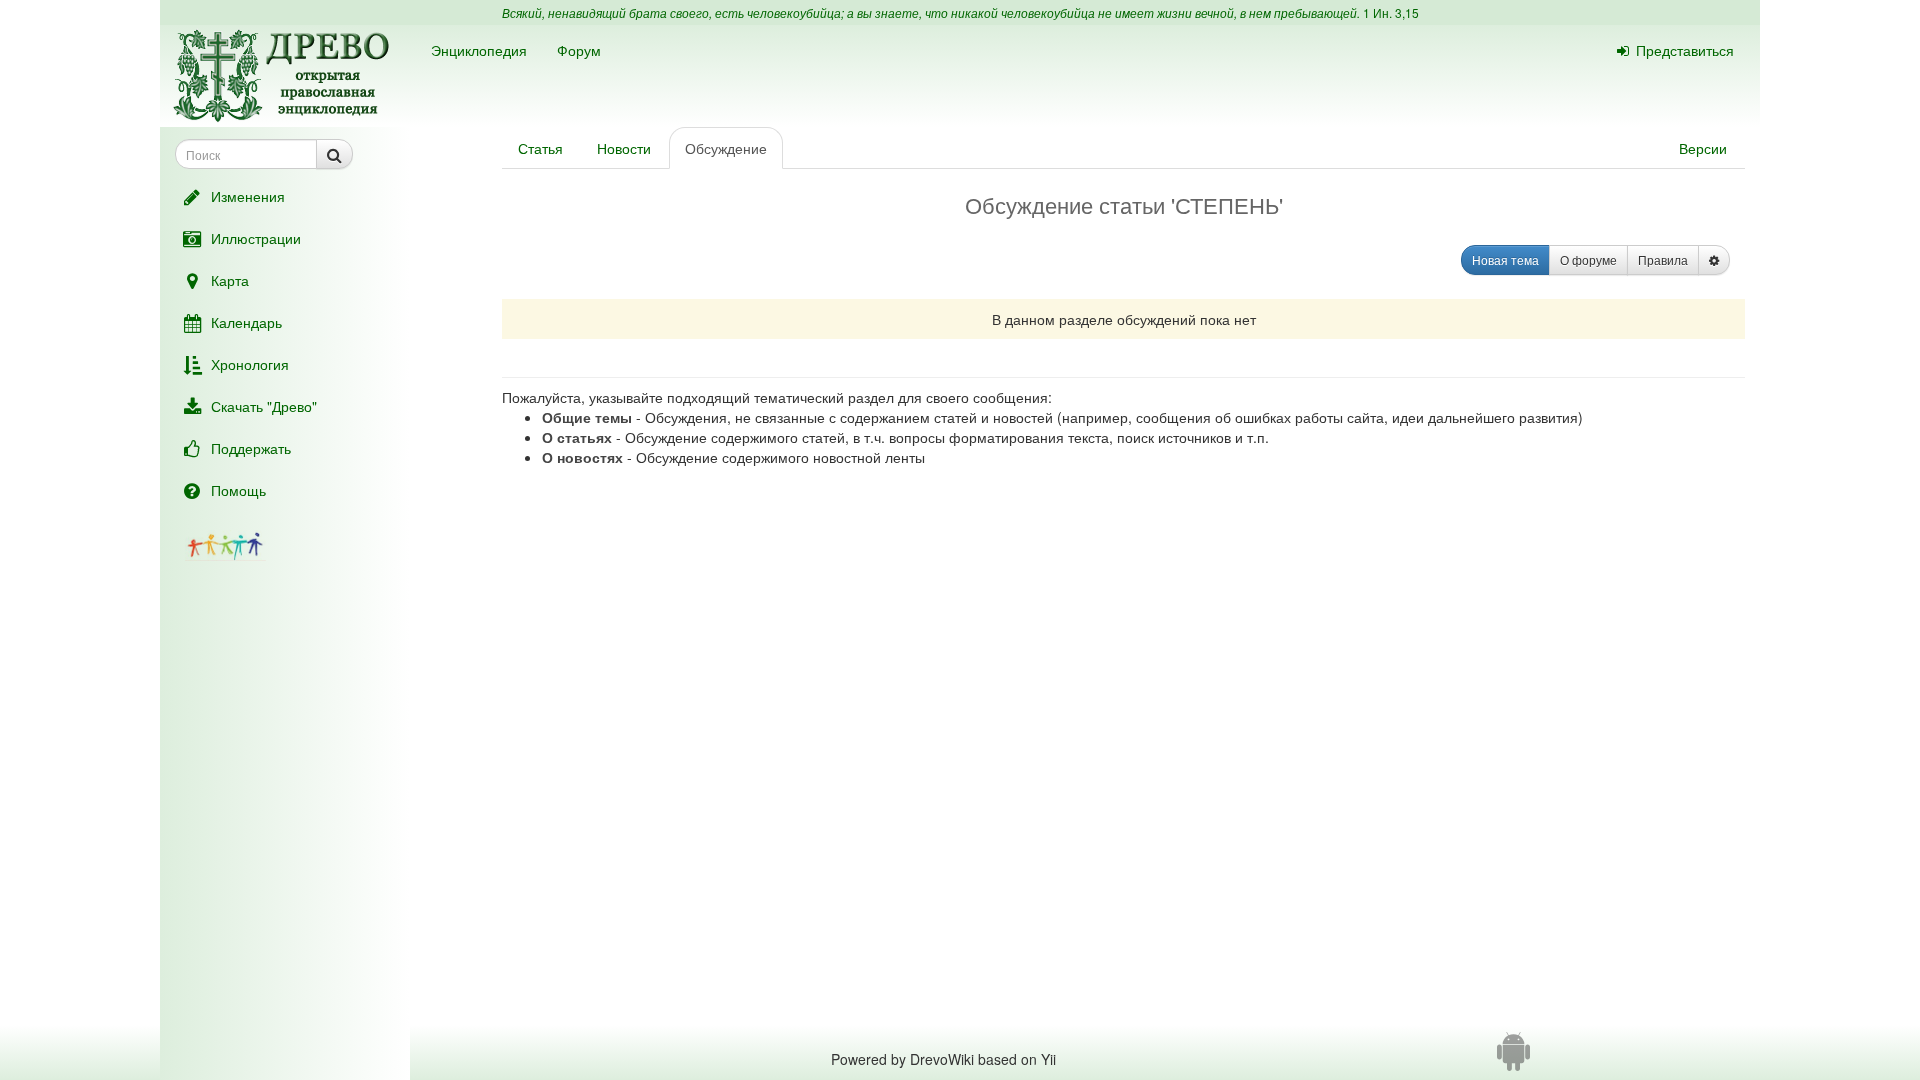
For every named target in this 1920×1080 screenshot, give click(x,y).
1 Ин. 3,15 (1391, 12)
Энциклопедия (479, 50)
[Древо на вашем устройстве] (1513, 1059)
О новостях (582, 457)
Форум (579, 50)
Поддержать (251, 448)
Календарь (246, 322)
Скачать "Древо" (264, 406)
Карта (230, 280)
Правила (1663, 259)
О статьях (577, 437)
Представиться (1685, 50)
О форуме (1588, 259)
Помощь (238, 490)
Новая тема (1505, 259)
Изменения (248, 196)
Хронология (250, 364)
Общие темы (587, 417)
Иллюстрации (256, 238)
